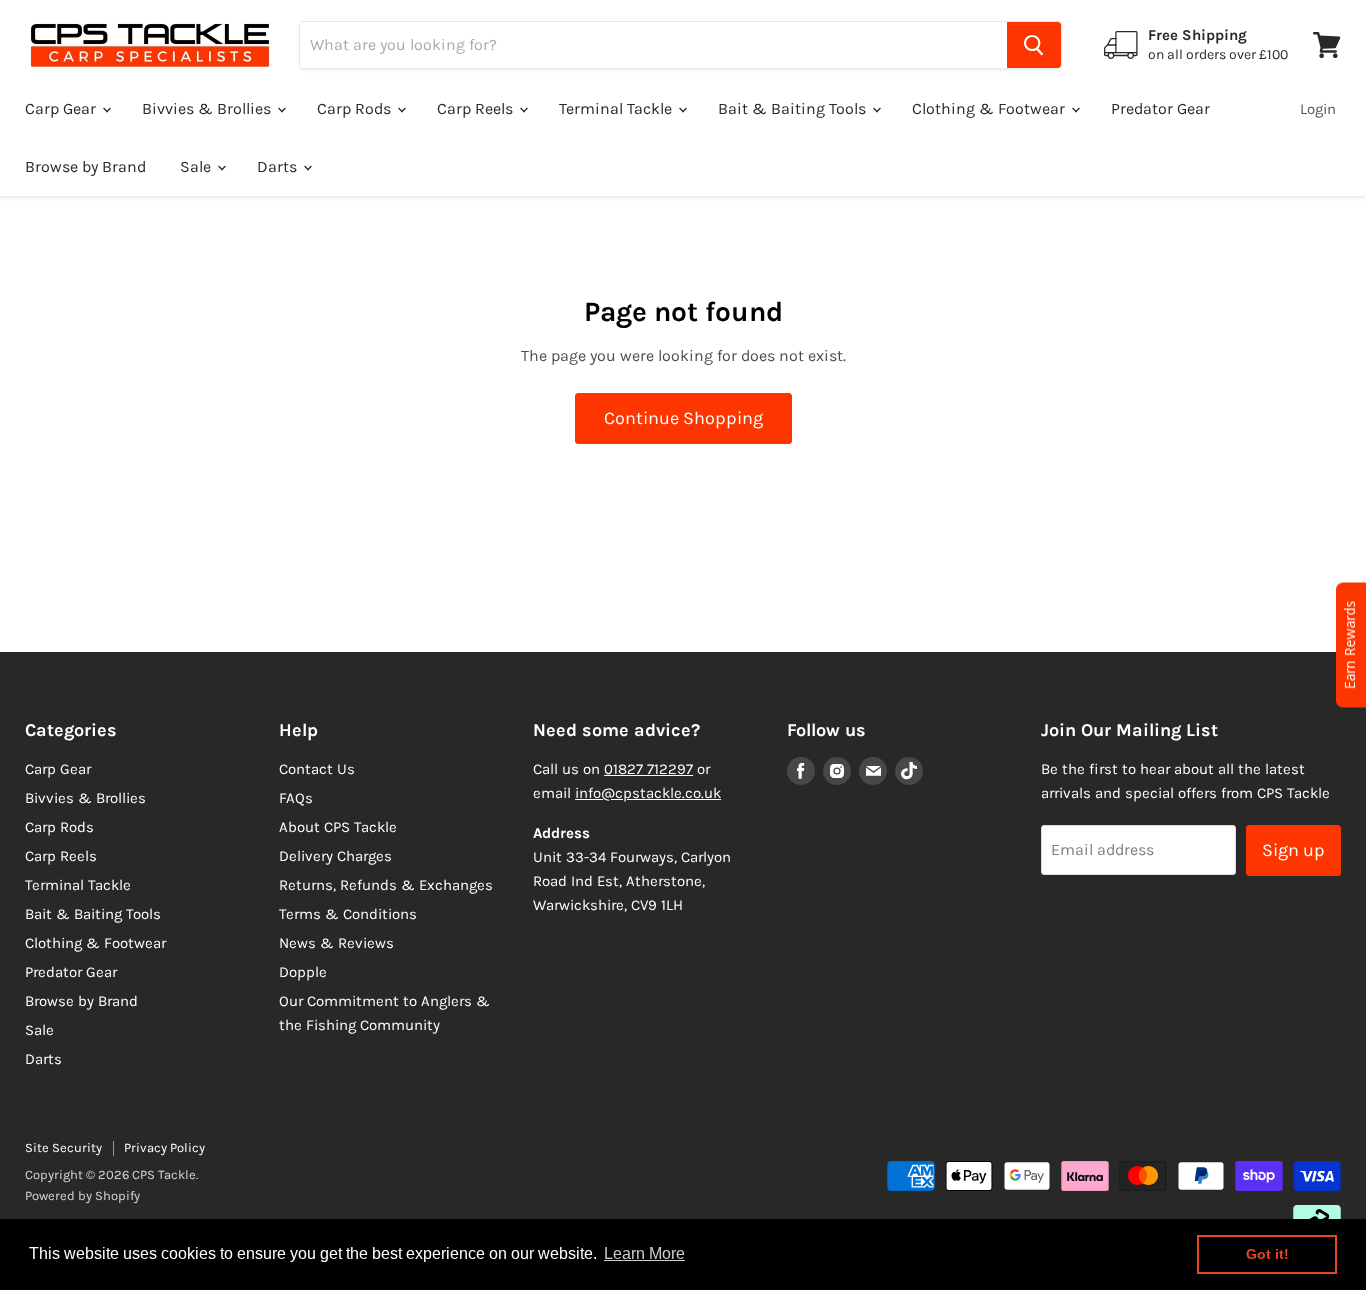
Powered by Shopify (82, 1195)
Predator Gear (1160, 108)
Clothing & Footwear (990, 108)
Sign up (1293, 850)
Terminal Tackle (617, 108)
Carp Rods (356, 108)
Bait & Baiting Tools (794, 108)
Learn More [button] (644, 1253)
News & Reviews (336, 943)
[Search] (1034, 45)
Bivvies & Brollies (208, 108)
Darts (279, 166)
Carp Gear (62, 108)
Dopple (303, 972)
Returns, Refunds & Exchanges (386, 885)
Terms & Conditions (348, 914)
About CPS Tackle (338, 827)
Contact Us (317, 769)
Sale (197, 166)
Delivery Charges (335, 856)
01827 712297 (648, 769)
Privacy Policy (164, 1147)
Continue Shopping (683, 418)
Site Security (63, 1147)
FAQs (296, 798)
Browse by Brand (85, 166)
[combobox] (653, 45)
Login (1318, 109)
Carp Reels (477, 108)
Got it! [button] (1267, 1254)
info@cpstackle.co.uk (648, 793)
